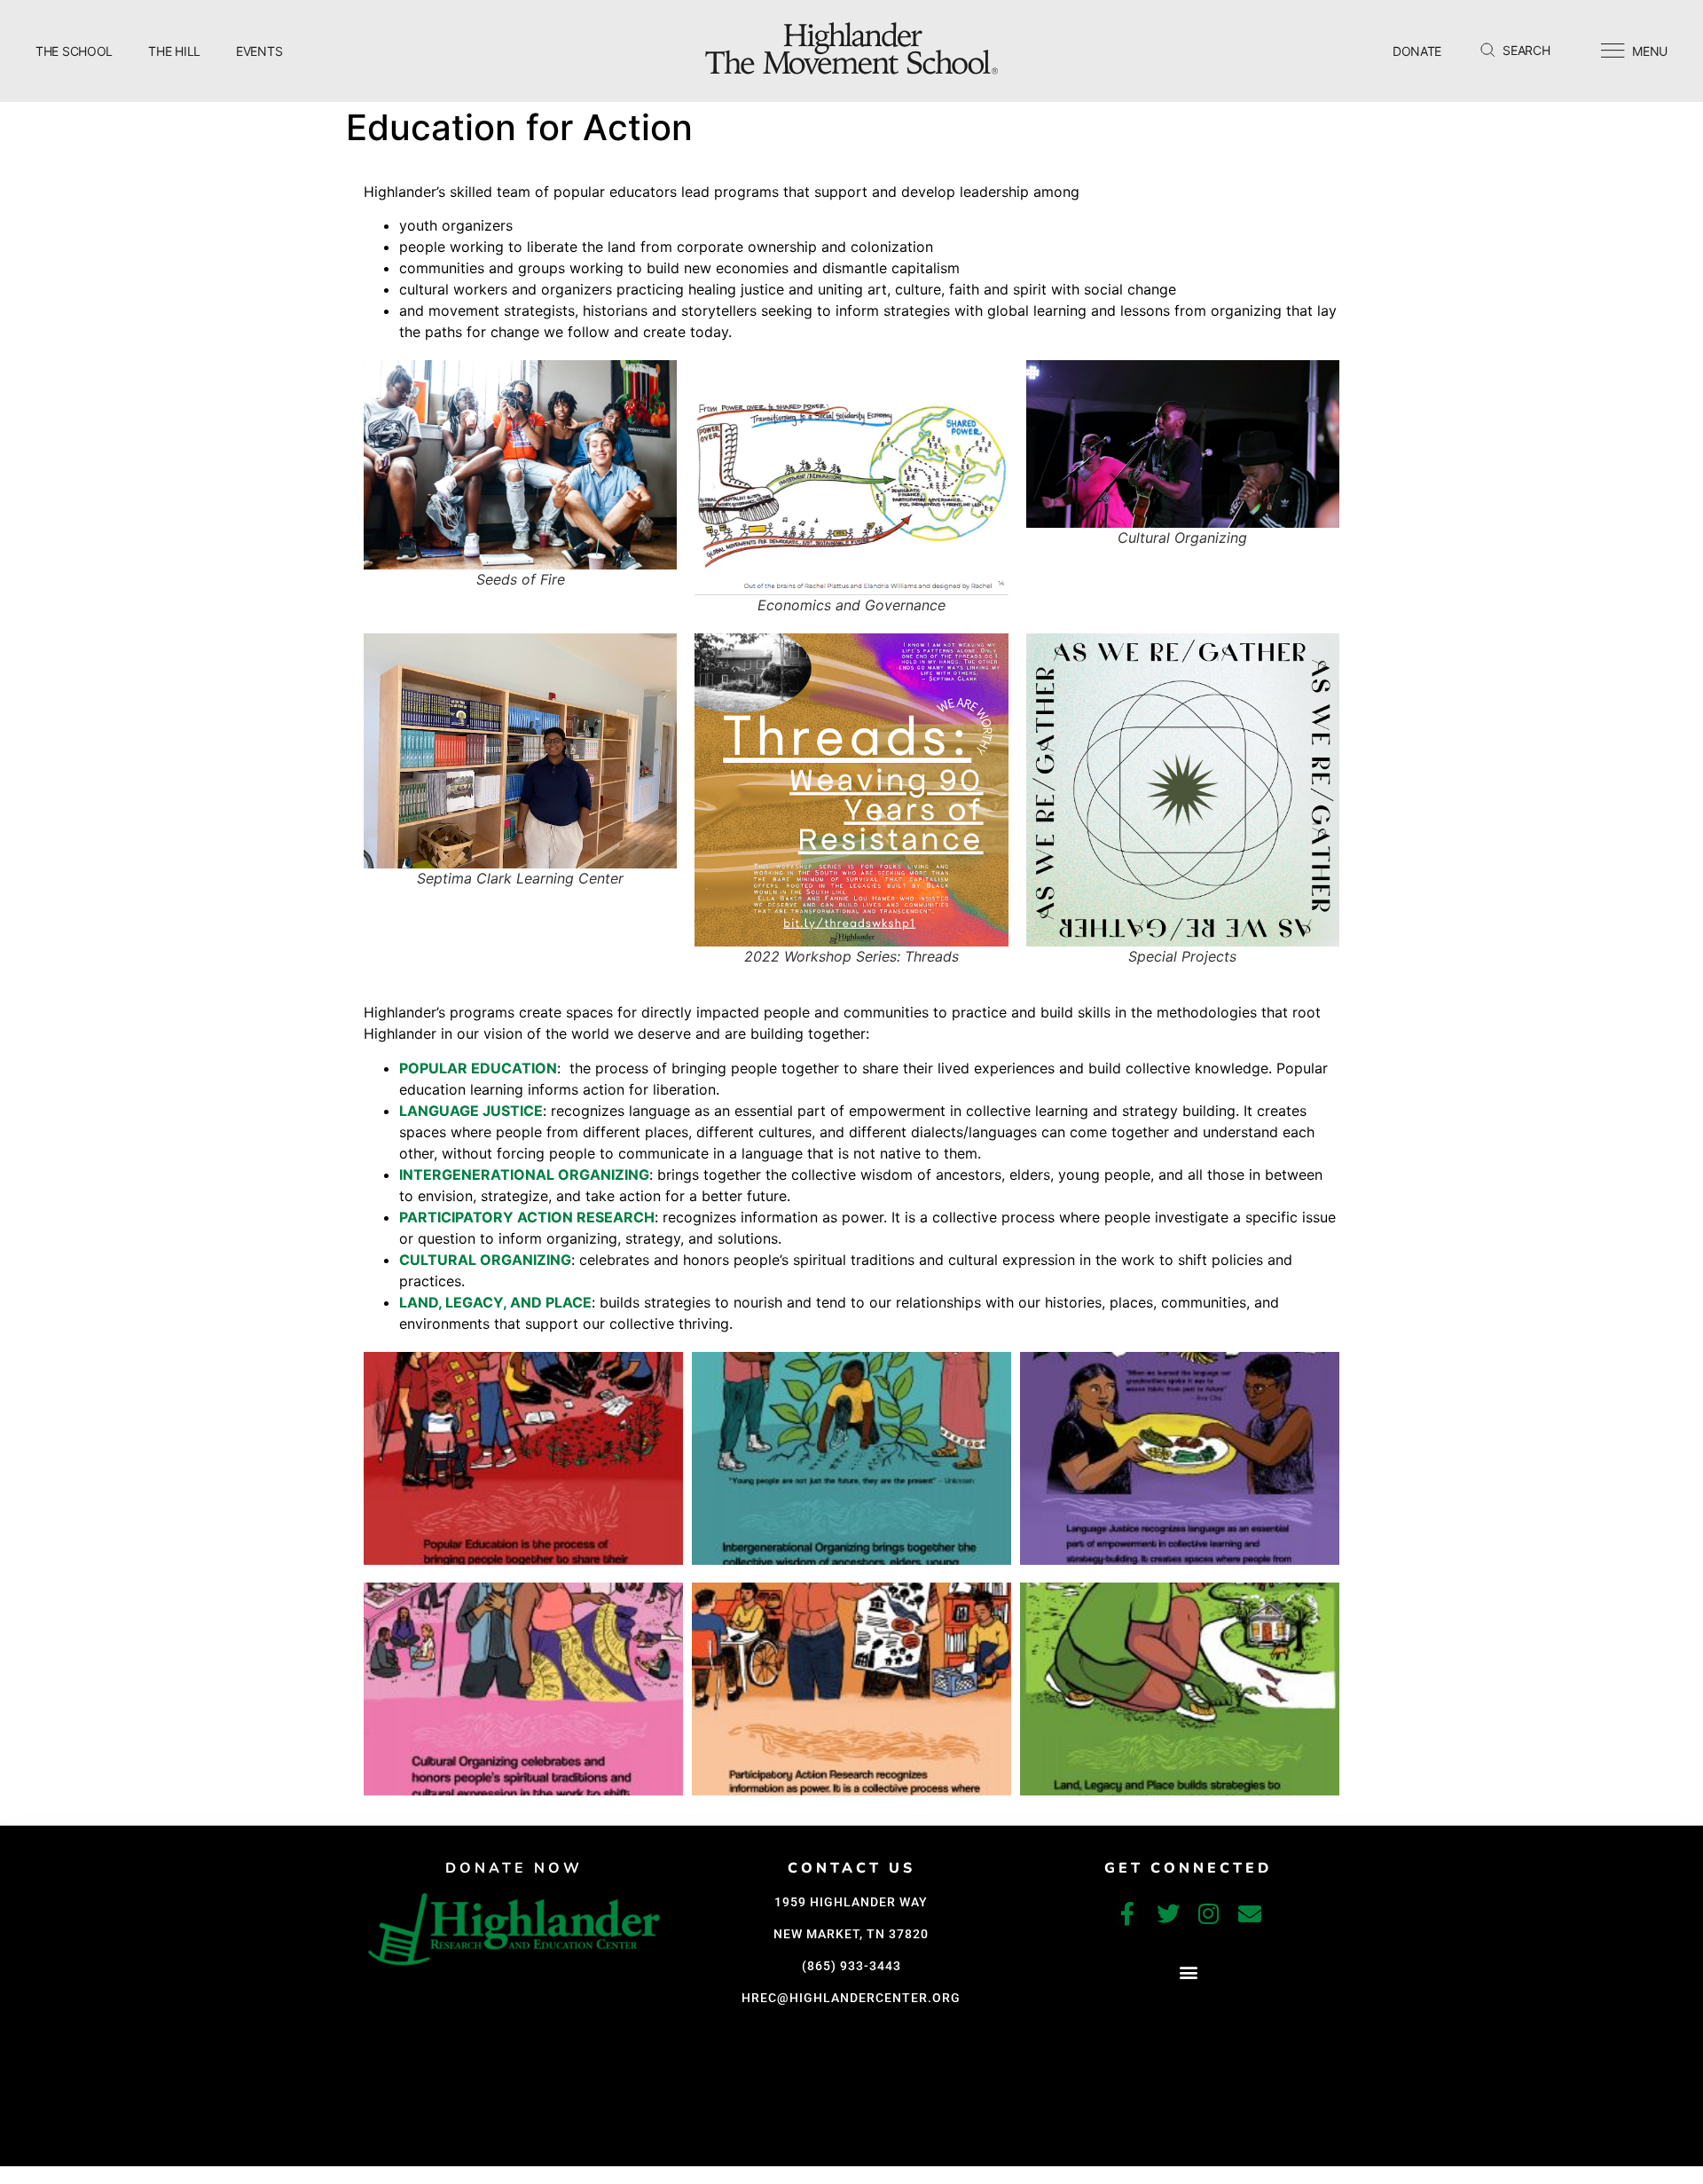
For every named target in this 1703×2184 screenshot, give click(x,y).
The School (74, 51)
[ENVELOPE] (1250, 1913)
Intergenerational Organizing (524, 1174)
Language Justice (471, 1111)
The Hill (174, 51)
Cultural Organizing (485, 1260)
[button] (1188, 1972)
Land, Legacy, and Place (495, 1302)
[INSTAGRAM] (1209, 1913)
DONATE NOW (514, 1868)
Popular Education (478, 1068)
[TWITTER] (1168, 1913)
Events (259, 51)
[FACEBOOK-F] (1127, 1913)
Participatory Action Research (527, 1217)
